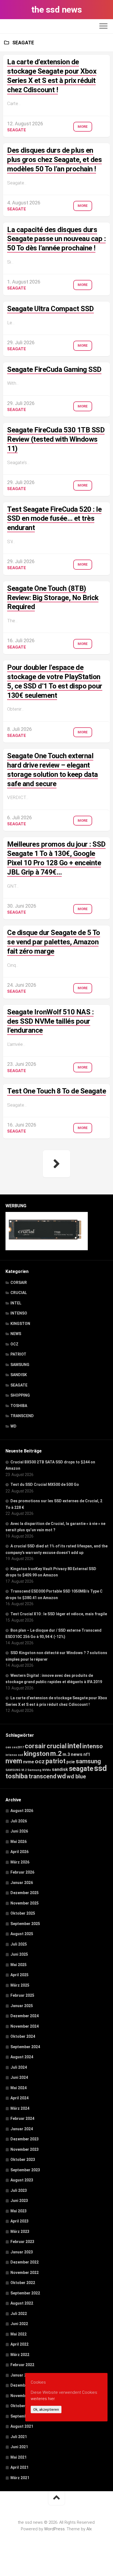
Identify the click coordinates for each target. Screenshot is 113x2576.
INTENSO (19, 1313)
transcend (42, 1776)
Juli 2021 (19, 2437)
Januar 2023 (22, 2252)
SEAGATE (17, 130)
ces (8, 1747)
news (77, 1754)
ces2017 (18, 1747)
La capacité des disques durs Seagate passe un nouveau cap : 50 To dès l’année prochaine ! (56, 239)
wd (61, 1776)
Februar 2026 (22, 1872)
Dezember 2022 (25, 2262)
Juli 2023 (19, 2190)
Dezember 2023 (25, 2139)
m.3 (66, 1754)
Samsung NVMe (39, 1770)
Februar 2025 (22, 1995)
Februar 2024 (22, 2118)
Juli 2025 (19, 1944)
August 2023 (22, 2180)
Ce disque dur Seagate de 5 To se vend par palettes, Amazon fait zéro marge (54, 942)
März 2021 (20, 2478)
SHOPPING (20, 1395)
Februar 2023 (22, 2242)
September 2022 (25, 2293)
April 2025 (19, 1975)
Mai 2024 (19, 2088)
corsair (35, 1746)
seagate (81, 1769)
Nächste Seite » (56, 1164)
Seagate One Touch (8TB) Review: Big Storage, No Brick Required (53, 598)
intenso (93, 1746)
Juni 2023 (19, 2201)
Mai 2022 (19, 2334)
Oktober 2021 (23, 2406)
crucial (57, 1746)
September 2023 (25, 2170)
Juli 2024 (19, 2067)
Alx (89, 2529)
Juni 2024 (19, 2077)
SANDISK (19, 1375)
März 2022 (20, 2355)
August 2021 (22, 2426)
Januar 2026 (22, 1883)
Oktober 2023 (23, 2160)
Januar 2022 (22, 2375)
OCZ (14, 1344)
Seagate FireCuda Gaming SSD (54, 369)
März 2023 (20, 2231)
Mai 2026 (19, 1842)
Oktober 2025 (23, 1913)
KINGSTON (20, 1324)
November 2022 (25, 2273)
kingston (37, 1754)
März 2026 (20, 1862)
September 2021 (25, 2416)
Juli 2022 (19, 2314)
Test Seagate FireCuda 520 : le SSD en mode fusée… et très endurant (54, 519)
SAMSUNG (20, 1365)
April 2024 (19, 2098)
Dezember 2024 (25, 2016)
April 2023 (19, 2221)
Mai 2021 (19, 2457)
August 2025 (22, 1934)
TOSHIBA (19, 1406)
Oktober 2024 (23, 2036)
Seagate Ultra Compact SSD (50, 309)
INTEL (16, 1303)
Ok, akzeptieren (46, 2409)
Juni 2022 (19, 2324)
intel (74, 1746)
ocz (40, 1761)
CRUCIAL (19, 1293)
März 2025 (20, 1985)
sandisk (60, 1769)
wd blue (76, 1776)
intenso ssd (14, 1755)
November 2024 (25, 2026)
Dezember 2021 (25, 2385)
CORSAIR (19, 1283)
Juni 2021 (19, 2447)
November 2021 (25, 2396)
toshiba (17, 1776)
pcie (71, 1762)
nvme (29, 1762)
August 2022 (22, 2303)
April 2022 (19, 2344)
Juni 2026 (19, 1831)
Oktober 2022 (23, 2283)
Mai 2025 (19, 1965)
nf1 (87, 1754)
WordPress (54, 2529)
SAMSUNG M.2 (16, 1770)
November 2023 (25, 2149)
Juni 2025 (19, 1954)
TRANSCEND (22, 1416)
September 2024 (25, 2047)
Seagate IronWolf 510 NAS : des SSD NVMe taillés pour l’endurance (50, 1021)
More (83, 127)
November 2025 (25, 1903)
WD (13, 1426)
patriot (56, 1761)
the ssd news (57, 10)
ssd (101, 1768)
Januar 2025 (22, 2006)
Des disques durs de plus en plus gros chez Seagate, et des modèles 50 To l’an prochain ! (54, 160)
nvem (14, 1761)
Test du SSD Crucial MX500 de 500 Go (45, 1484)
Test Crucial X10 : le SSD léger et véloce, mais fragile (59, 1614)
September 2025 (25, 1924)
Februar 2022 (22, 2365)
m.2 (56, 1754)
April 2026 (19, 1852)
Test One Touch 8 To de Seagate (56, 1091)
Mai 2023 (19, 2211)
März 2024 (20, 2108)
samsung (88, 1761)
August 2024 (22, 2057)
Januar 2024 (22, 2129)
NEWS (16, 1334)
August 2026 (22, 1811)
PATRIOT (18, 1354)
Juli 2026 (19, 1821)
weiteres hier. (43, 2399)
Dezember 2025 (25, 1893)
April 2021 (19, 2467)
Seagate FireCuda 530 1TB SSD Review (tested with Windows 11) (56, 439)
